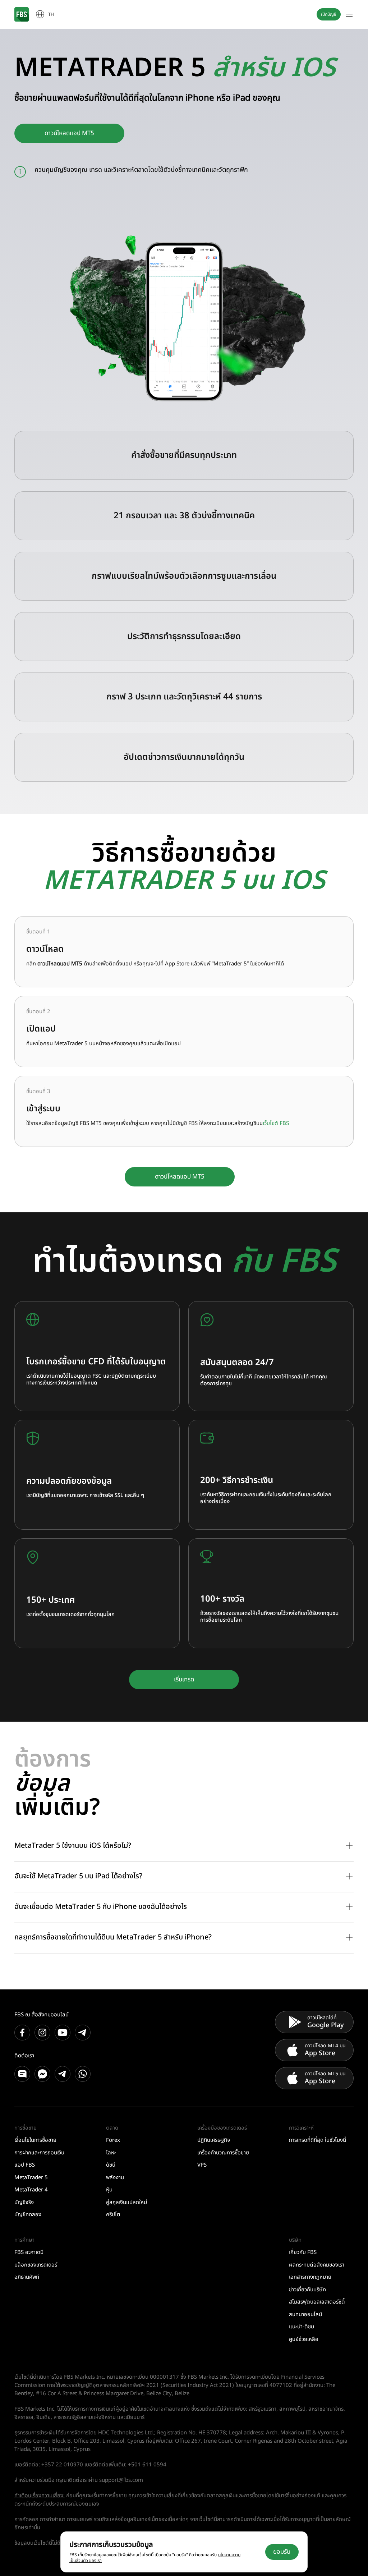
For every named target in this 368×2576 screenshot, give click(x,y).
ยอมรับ (282, 2552)
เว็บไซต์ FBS (276, 1123)
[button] (184, 1846)
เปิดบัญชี (329, 14)
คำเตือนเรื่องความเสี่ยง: (40, 2496)
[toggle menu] (349, 14)
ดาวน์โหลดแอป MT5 (69, 133)
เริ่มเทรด (184, 1680)
